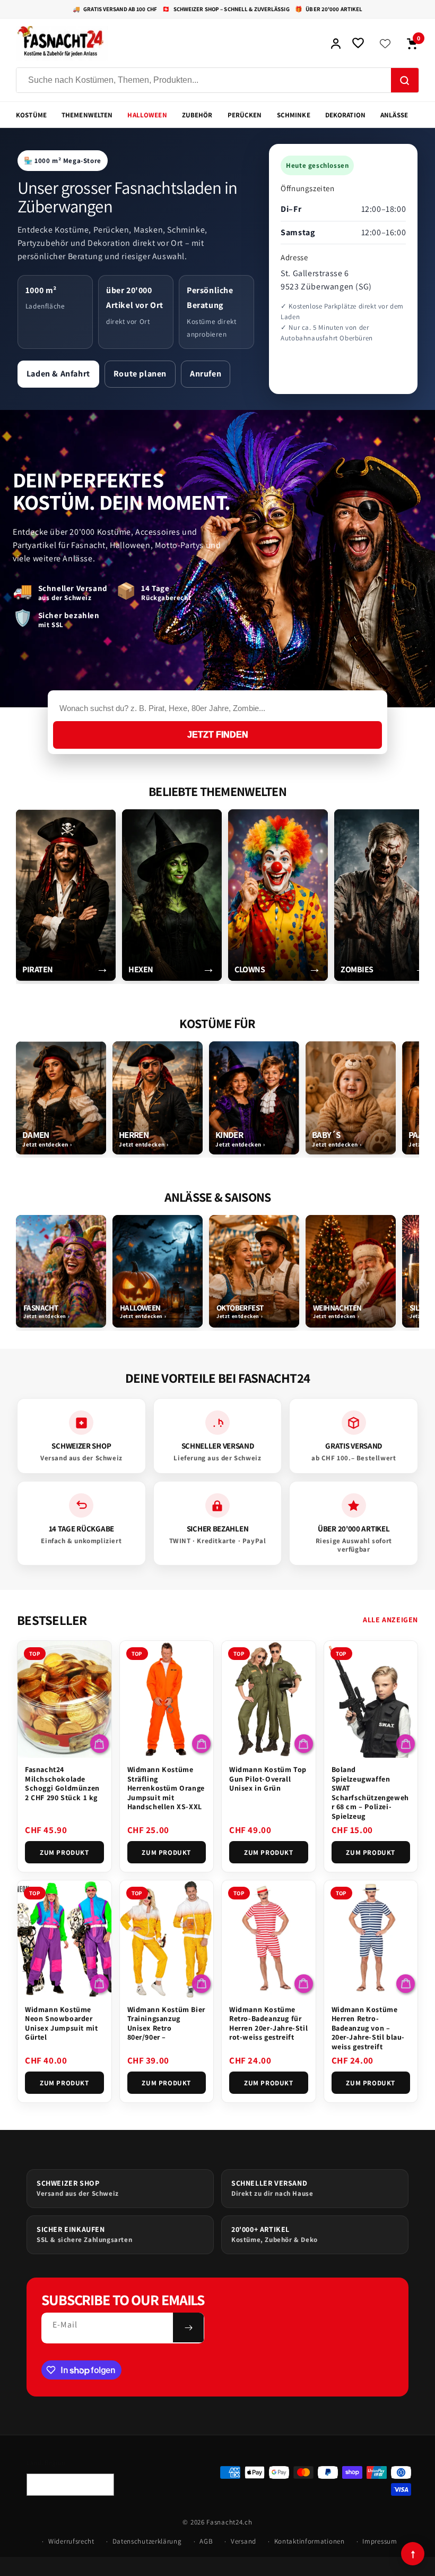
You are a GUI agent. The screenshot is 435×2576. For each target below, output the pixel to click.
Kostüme (31, 115)
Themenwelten (87, 115)
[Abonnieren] (188, 2327)
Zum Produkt (64, 1852)
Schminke (294, 115)
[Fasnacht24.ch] (168, 44)
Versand (243, 2541)
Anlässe (394, 115)
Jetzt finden (218, 735)
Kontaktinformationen (310, 2541)
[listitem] (66, 895)
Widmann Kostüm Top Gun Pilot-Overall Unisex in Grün (268, 1779)
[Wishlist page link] (385, 44)
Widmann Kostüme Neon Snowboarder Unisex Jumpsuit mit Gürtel (61, 2023)
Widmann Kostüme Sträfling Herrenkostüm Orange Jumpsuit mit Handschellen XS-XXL (166, 1788)
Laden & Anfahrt (58, 374)
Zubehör (197, 115)
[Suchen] (405, 81)
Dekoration (345, 115)
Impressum (380, 2541)
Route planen (140, 374)
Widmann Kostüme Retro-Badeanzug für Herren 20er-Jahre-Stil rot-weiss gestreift (268, 2023)
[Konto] (336, 44)
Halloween (147, 115)
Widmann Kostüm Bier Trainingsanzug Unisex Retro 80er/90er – (166, 2023)
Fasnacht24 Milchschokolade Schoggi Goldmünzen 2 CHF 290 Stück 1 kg (62, 1783)
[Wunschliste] (358, 44)
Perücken (245, 115)
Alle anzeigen (390, 1620)
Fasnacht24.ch (229, 2522)
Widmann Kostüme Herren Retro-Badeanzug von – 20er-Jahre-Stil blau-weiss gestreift (368, 2028)
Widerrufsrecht (71, 2541)
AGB (206, 2541)
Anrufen (206, 374)
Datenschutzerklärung (147, 2541)
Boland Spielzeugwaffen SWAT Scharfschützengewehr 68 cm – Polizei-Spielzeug (370, 1793)
